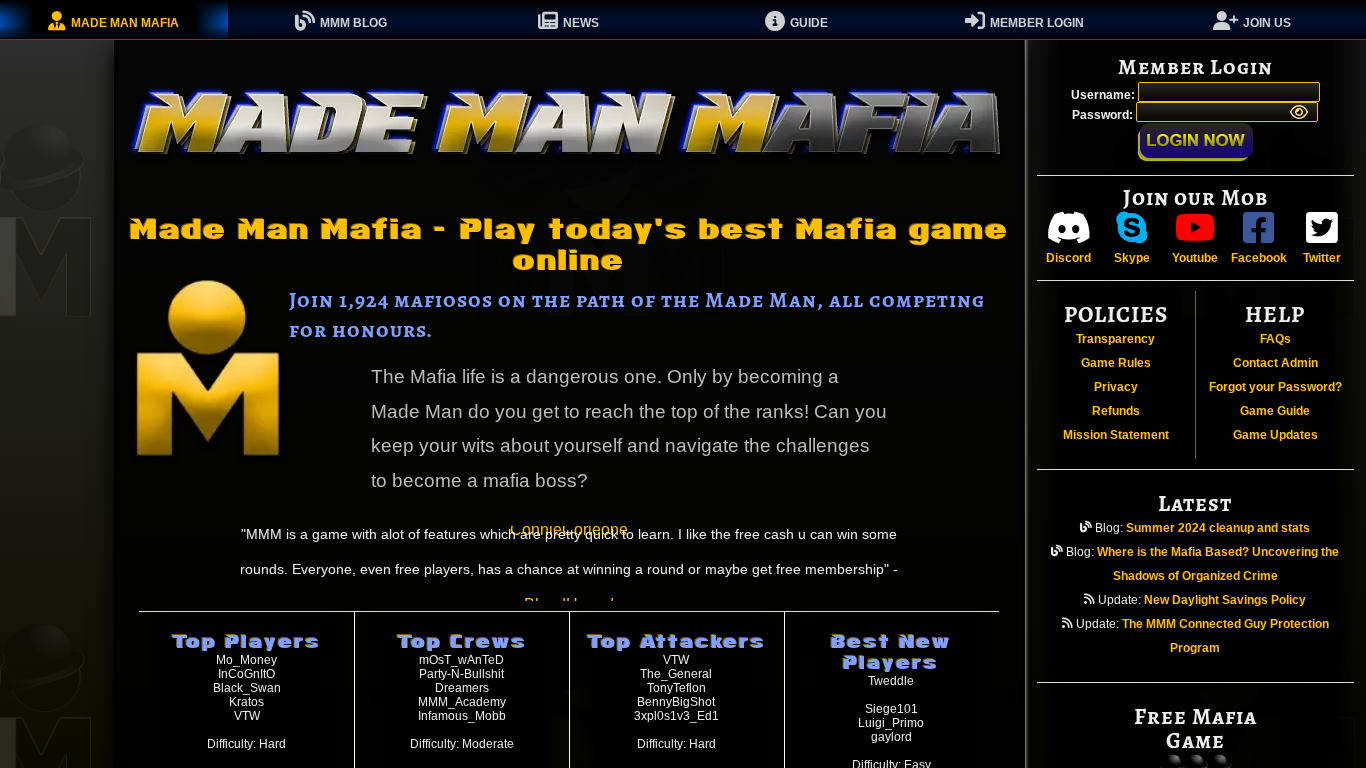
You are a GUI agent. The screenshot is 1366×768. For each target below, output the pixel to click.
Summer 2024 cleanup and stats (1218, 528)
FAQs (1275, 339)
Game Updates (1275, 435)
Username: (1104, 95)
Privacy (1116, 387)
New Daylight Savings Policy (1225, 600)
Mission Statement (1116, 435)
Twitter (1322, 258)
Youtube (1195, 258)
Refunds (1116, 411)
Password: (1104, 115)
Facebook (1259, 258)
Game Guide (1275, 411)
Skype (1132, 258)
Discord (1068, 258)
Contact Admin (1275, 363)
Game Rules (1116, 363)
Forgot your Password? (1275, 387)
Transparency (1115, 339)
